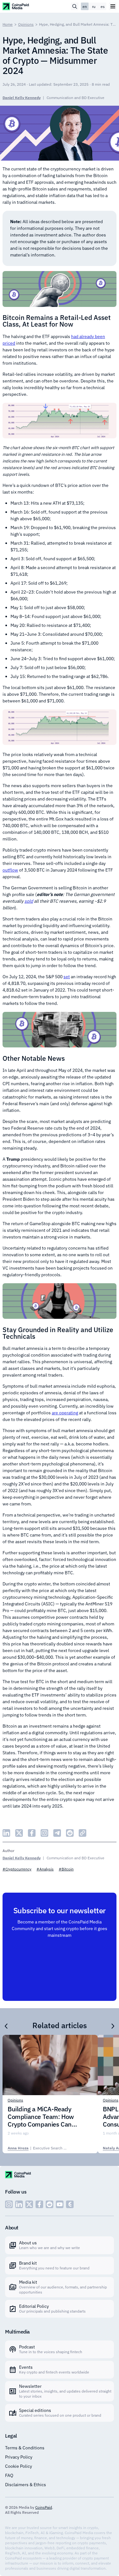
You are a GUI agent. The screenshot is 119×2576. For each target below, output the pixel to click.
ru (94, 7)
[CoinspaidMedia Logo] (16, 6)
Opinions (26, 24)
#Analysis (45, 1869)
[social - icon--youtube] (60, 2204)
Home (8, 24)
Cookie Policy (19, 2466)
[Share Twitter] (19, 1833)
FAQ (9, 2475)
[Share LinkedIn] (6, 1833)
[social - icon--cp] (70, 2204)
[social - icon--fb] (39, 2204)
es (103, 7)
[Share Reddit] (70, 1833)
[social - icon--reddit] (50, 2204)
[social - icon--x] (29, 2204)
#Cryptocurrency (17, 1869)
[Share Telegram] (57, 1833)
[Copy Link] (83, 1833)
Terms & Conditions (25, 2448)
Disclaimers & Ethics (26, 2485)
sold (29, 901)
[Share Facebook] (32, 1833)
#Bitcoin (66, 1869)
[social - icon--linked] (19, 2204)
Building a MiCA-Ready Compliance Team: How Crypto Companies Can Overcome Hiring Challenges (47, 2117)
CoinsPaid (44, 2507)
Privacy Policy (19, 2457)
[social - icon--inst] (9, 2204)
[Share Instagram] (44, 1833)
